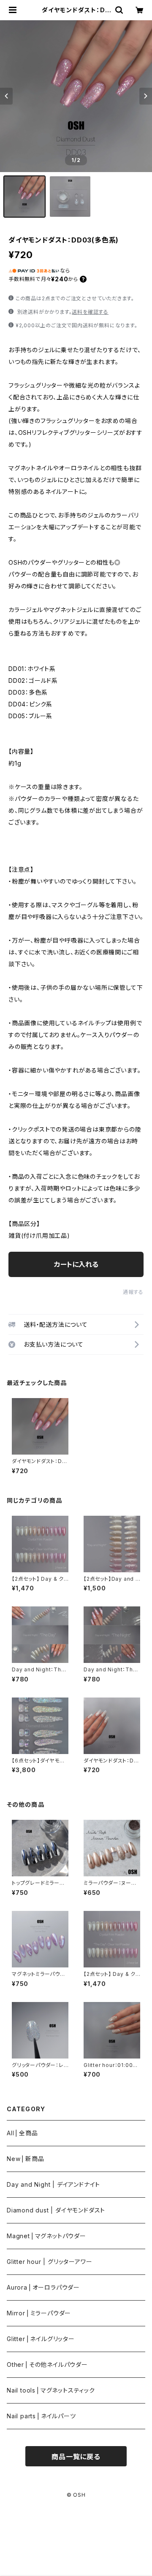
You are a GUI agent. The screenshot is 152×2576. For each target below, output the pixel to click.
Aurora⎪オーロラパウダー (43, 2287)
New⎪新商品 (26, 2159)
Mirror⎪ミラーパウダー (39, 2313)
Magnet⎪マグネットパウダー (46, 2236)
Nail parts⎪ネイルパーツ (41, 2416)
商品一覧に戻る (76, 2457)
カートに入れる (76, 1264)
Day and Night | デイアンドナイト (53, 2184)
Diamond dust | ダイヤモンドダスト (56, 2210)
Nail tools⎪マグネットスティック (51, 2390)
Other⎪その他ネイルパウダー (47, 2364)
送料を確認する (90, 312)
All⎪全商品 (22, 2133)
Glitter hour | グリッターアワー (49, 2262)
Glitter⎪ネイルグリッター (41, 2339)
